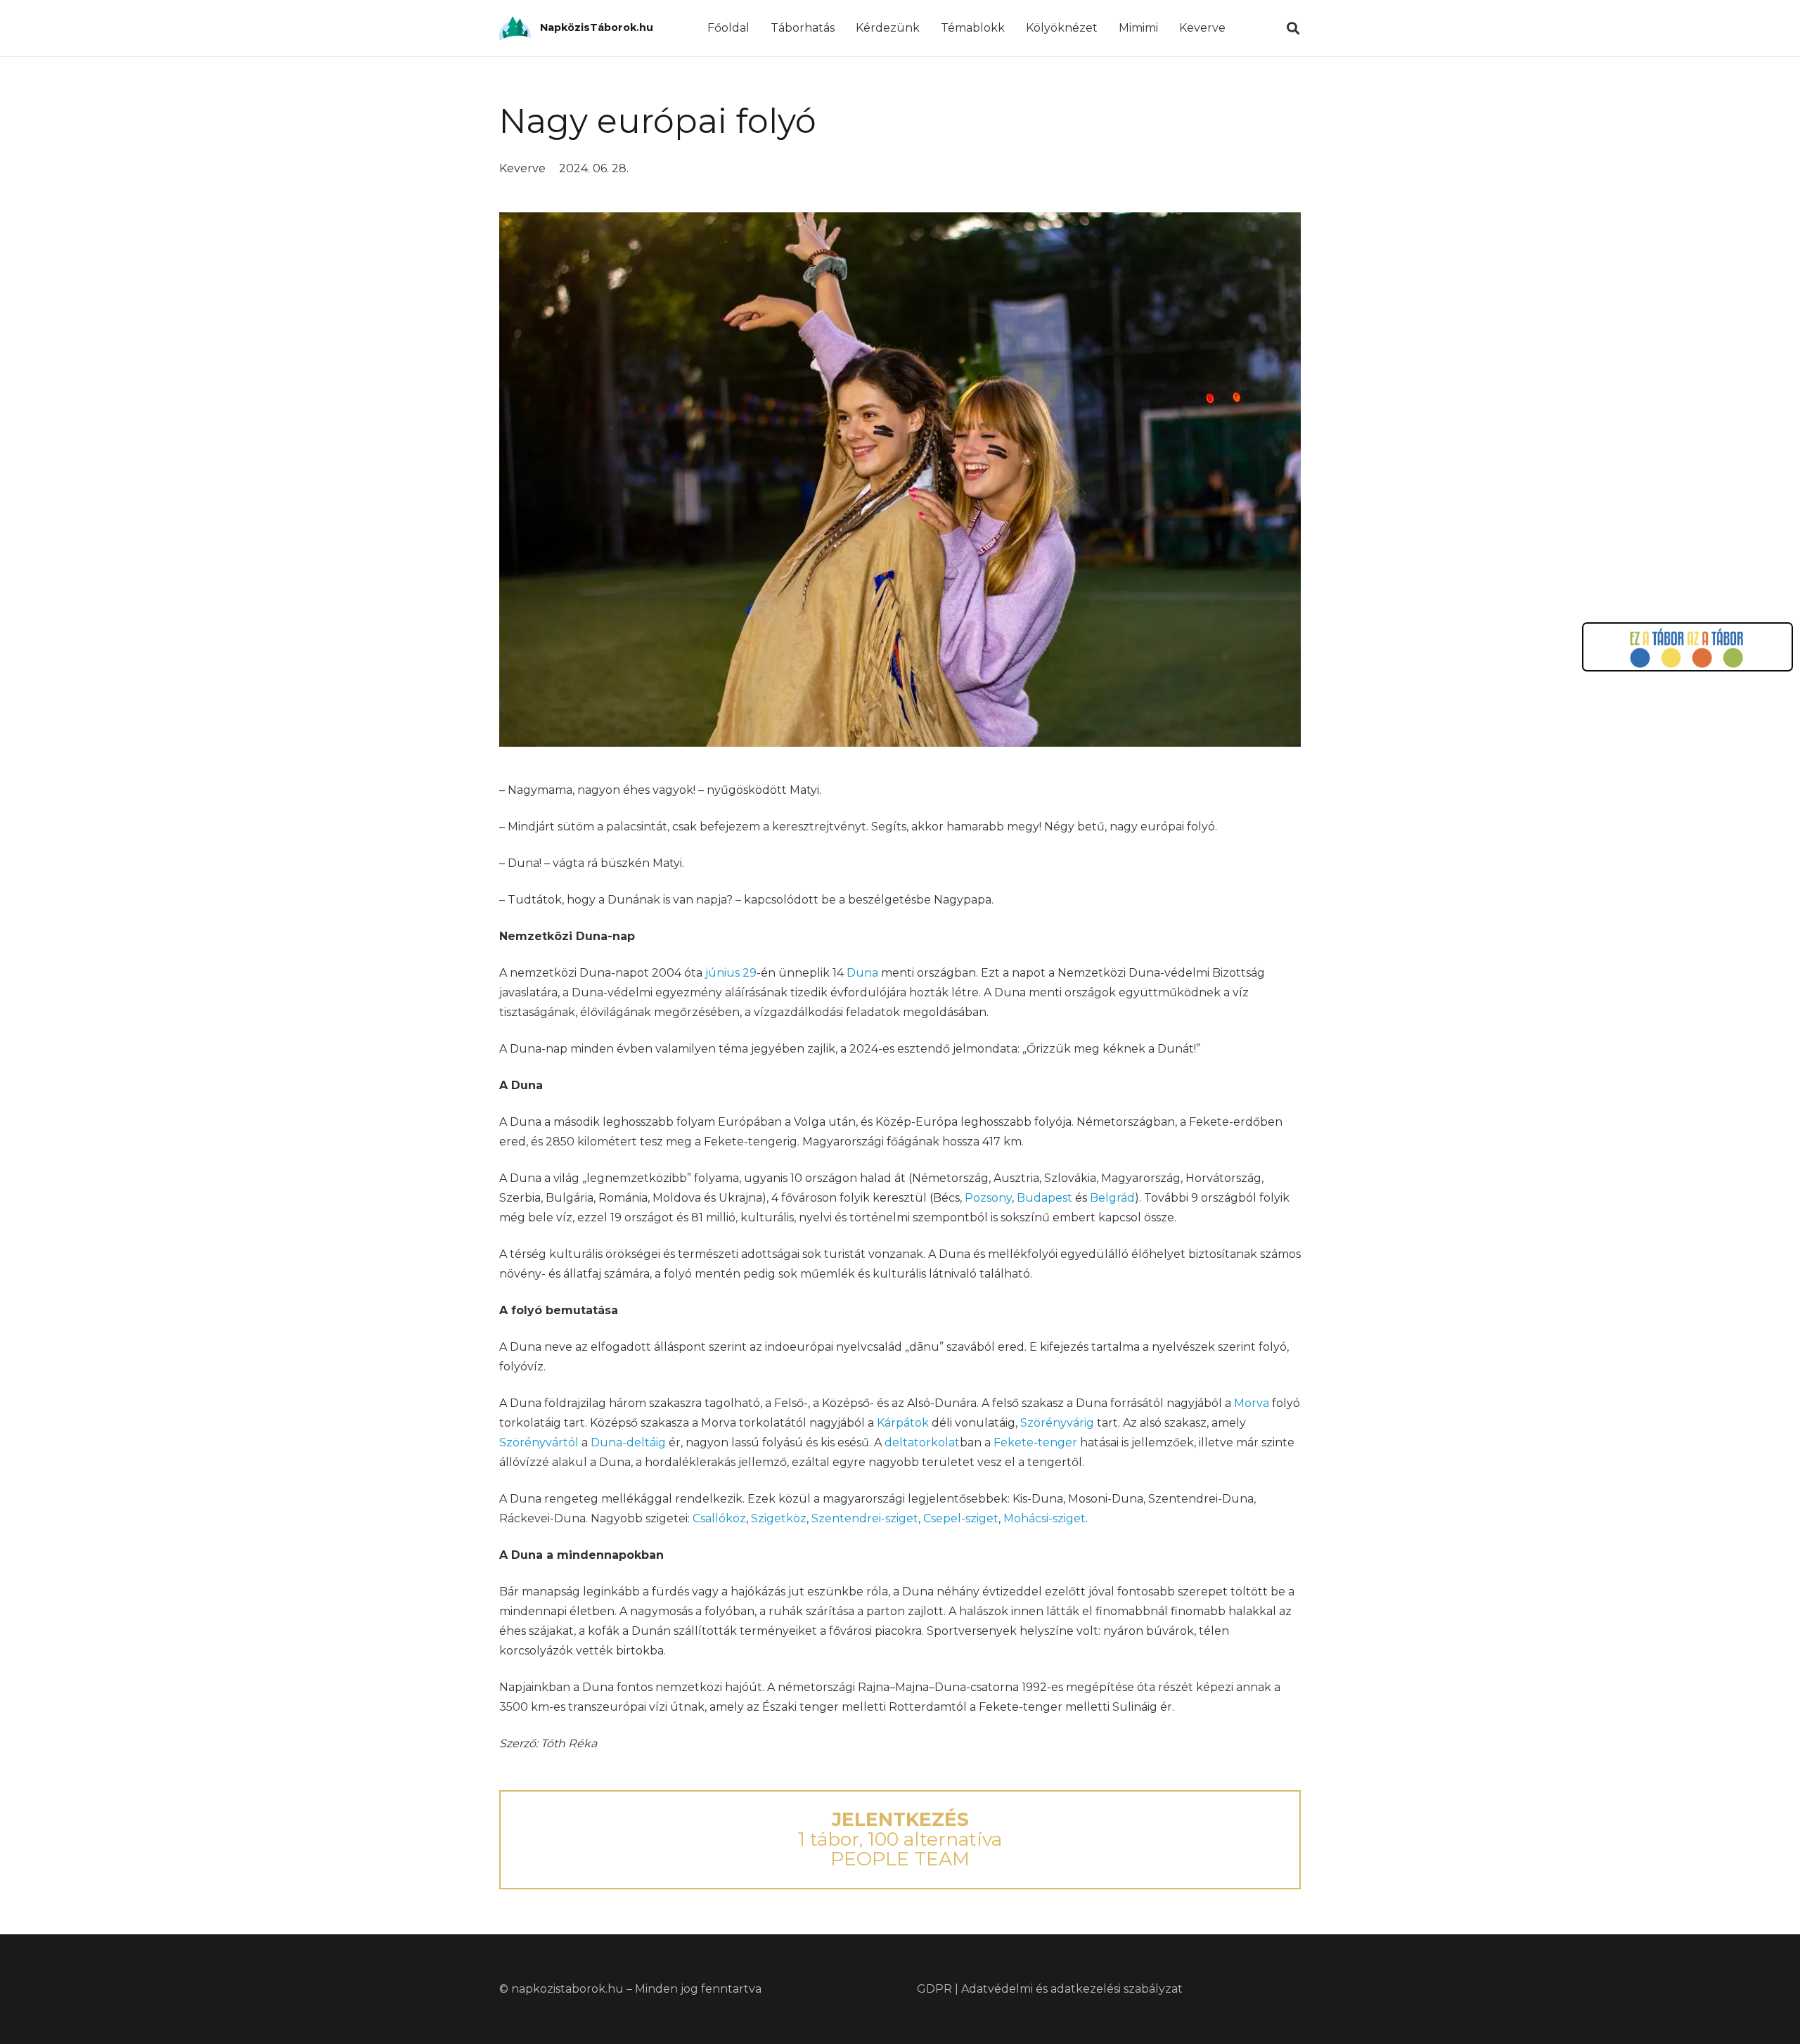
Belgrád (1112, 1198)
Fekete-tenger (1035, 1442)
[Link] (515, 28)
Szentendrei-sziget (865, 1518)
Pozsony (988, 1198)
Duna (862, 973)
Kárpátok (903, 1423)
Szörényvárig (1057, 1423)
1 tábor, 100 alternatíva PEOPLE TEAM (900, 1839)
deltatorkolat (922, 1442)
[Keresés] (1293, 28)
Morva (1252, 1403)
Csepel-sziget (961, 1518)
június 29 (731, 973)
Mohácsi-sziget (1044, 1518)
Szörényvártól (539, 1442)
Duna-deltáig (628, 1442)
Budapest (1044, 1198)
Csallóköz (719, 1518)
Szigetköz (779, 1518)
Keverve (522, 168)
